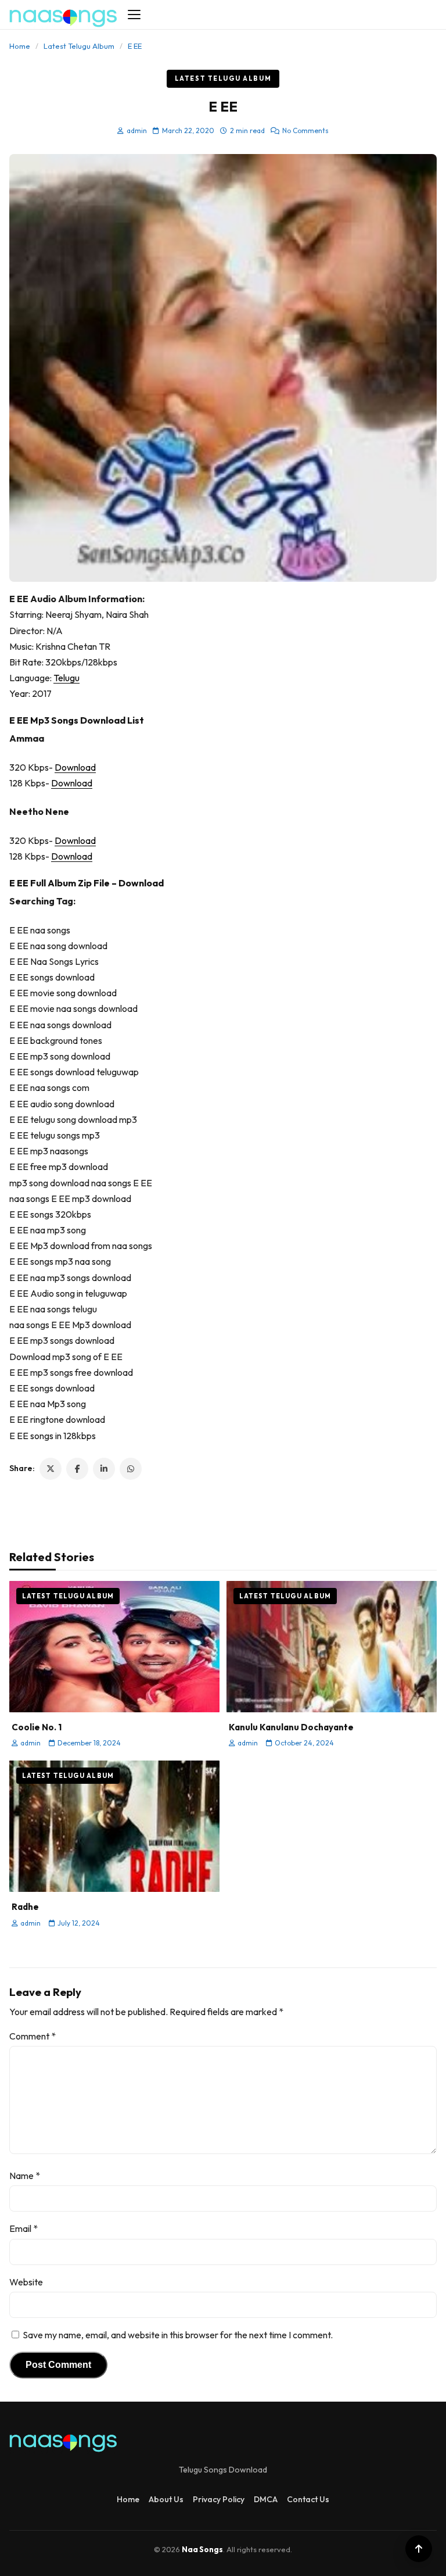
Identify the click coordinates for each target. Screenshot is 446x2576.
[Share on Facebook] (77, 1469)
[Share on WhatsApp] (131, 1469)
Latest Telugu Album (79, 46)
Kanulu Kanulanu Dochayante (291, 1727)
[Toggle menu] (134, 15)
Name (25, 2176)
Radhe (25, 1907)
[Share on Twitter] (51, 1469)
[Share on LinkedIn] (104, 1469)
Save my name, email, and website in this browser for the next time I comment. (178, 2335)
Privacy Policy (219, 2499)
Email (24, 2228)
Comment (33, 2036)
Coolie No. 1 (37, 1727)
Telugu (66, 678)
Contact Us (308, 2499)
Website (26, 2282)
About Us (166, 2499)
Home (20, 46)
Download (75, 767)
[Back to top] (419, 2549)
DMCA (266, 2499)
